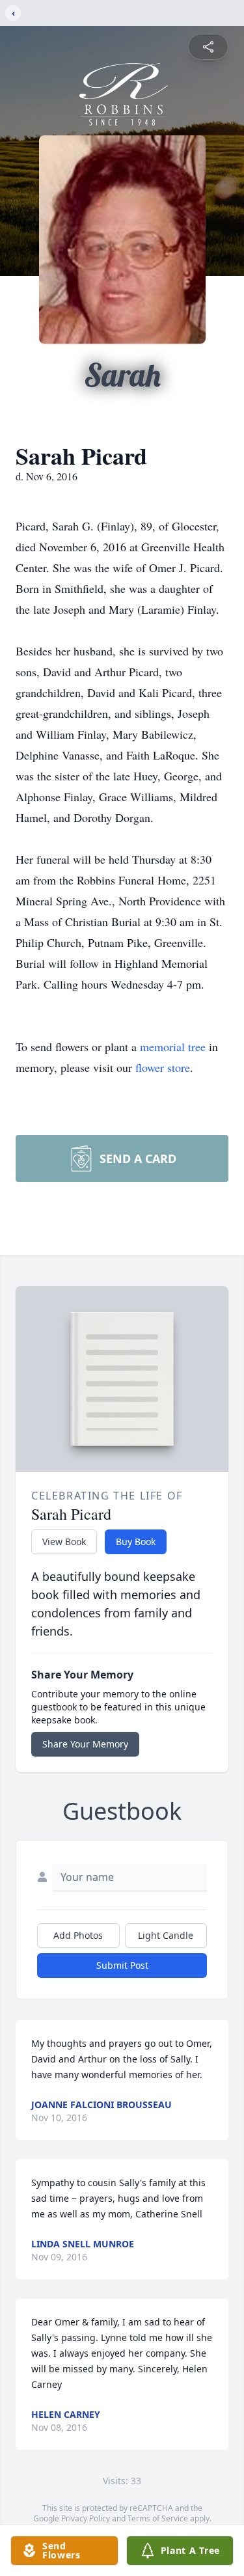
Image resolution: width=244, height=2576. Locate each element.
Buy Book (136, 1541)
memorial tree (173, 1047)
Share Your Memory (85, 1744)
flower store (163, 1067)
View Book (64, 1541)
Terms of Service (158, 2518)
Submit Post (122, 1965)
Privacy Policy (86, 2518)
